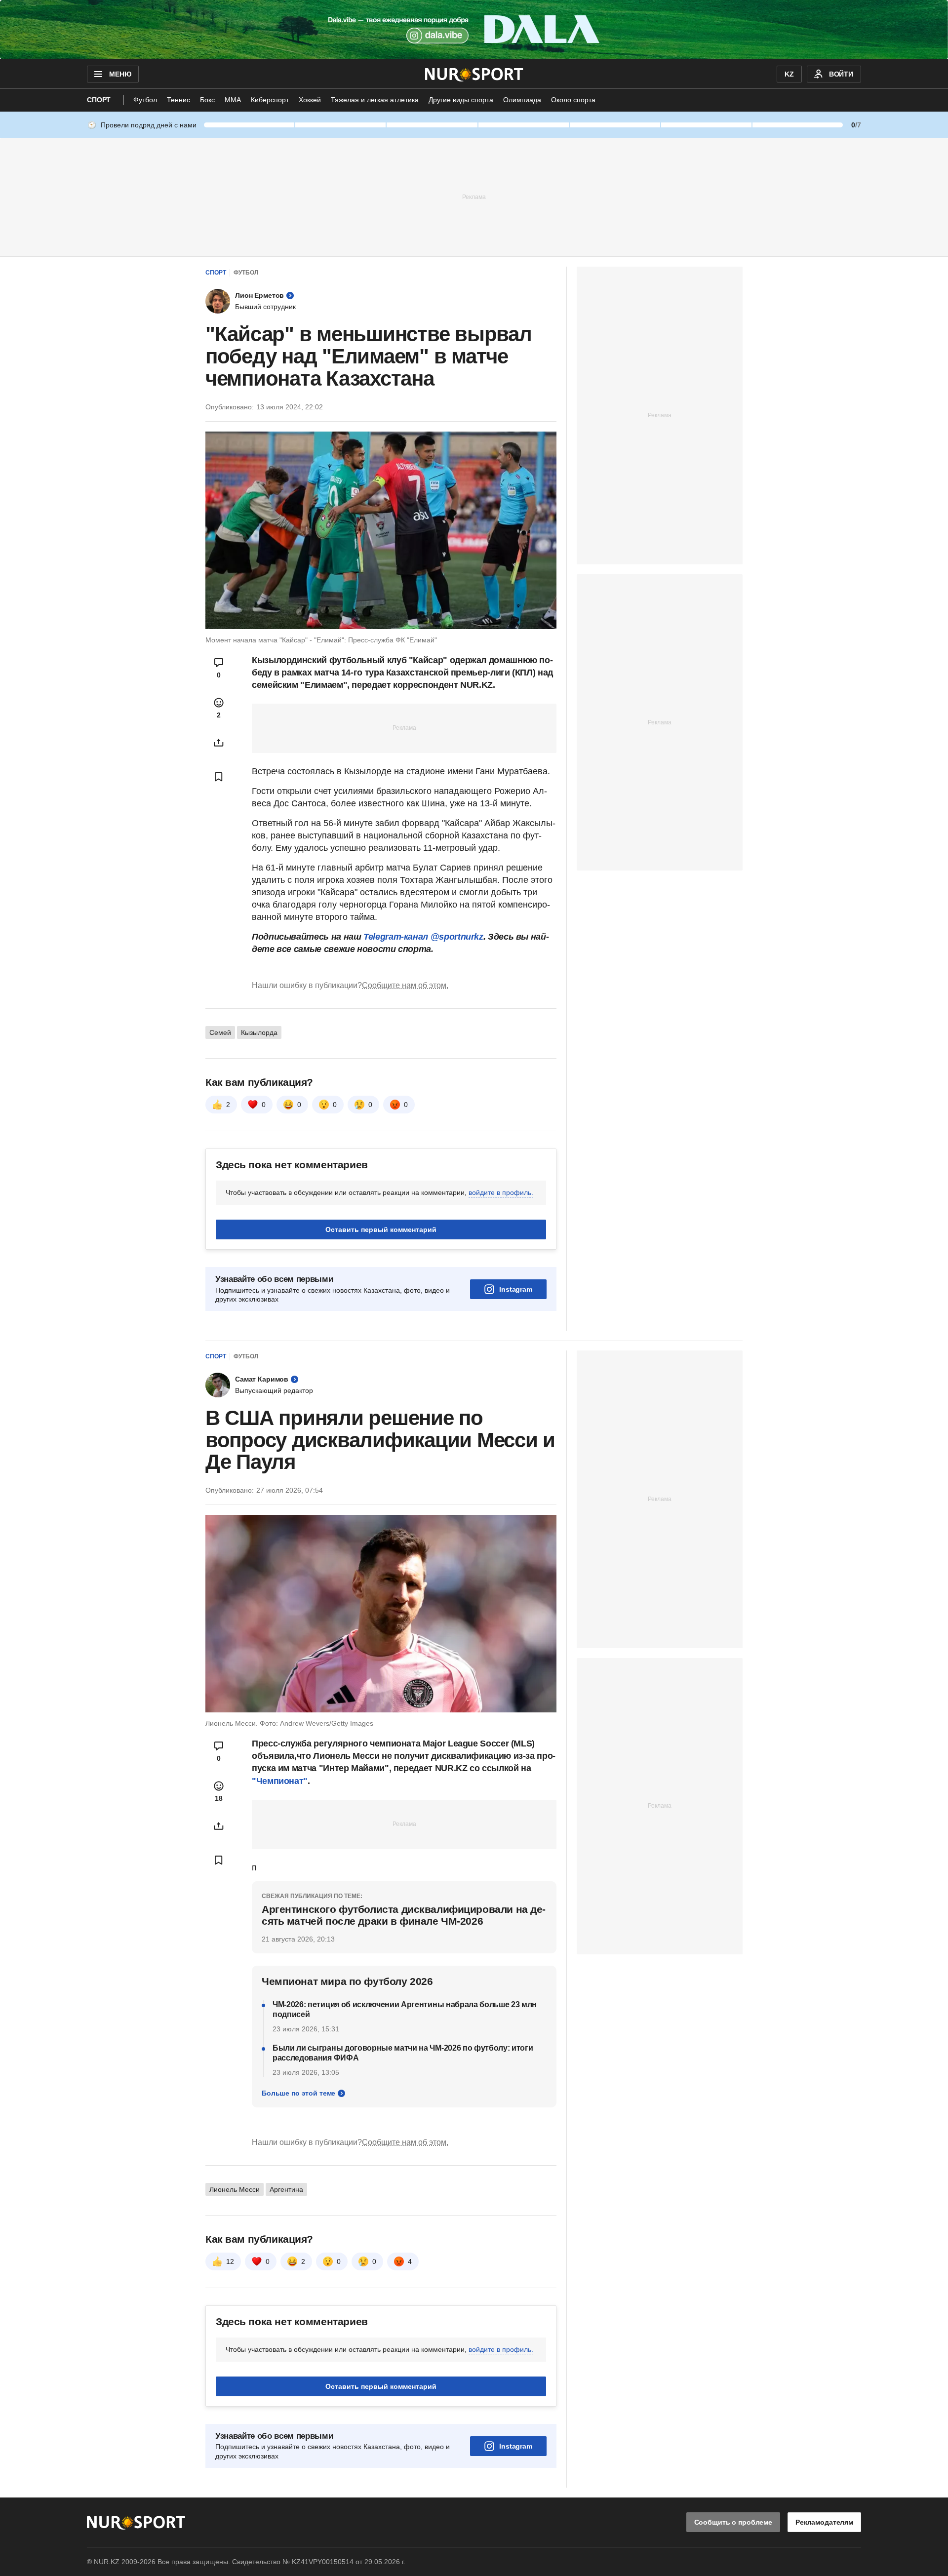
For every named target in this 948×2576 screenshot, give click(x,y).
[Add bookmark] (219, 777)
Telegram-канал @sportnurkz (423, 937)
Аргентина (286, 2189)
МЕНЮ (120, 74)
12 (230, 2261)
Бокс (207, 100)
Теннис (178, 100)
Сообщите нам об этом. (405, 985)
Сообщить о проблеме (733, 2522)
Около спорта (573, 100)
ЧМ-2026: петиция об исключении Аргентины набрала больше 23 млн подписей (405, 2009)
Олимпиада (522, 100)
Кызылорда (259, 1032)
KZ (789, 74)
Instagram (516, 1289)
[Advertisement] (474, 197)
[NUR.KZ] (474, 74)
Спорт (99, 100)
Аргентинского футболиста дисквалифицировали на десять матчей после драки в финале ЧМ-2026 (404, 1915)
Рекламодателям (824, 2522)
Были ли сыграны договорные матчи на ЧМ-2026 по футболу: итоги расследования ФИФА (403, 2053)
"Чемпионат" (280, 1781)
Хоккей (310, 100)
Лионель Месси (235, 2189)
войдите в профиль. (501, 1192)
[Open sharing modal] (219, 743)
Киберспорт (270, 100)
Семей (220, 1032)
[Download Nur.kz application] (474, 30)
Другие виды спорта (461, 100)
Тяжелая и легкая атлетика (375, 100)
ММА (233, 100)
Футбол (145, 100)
